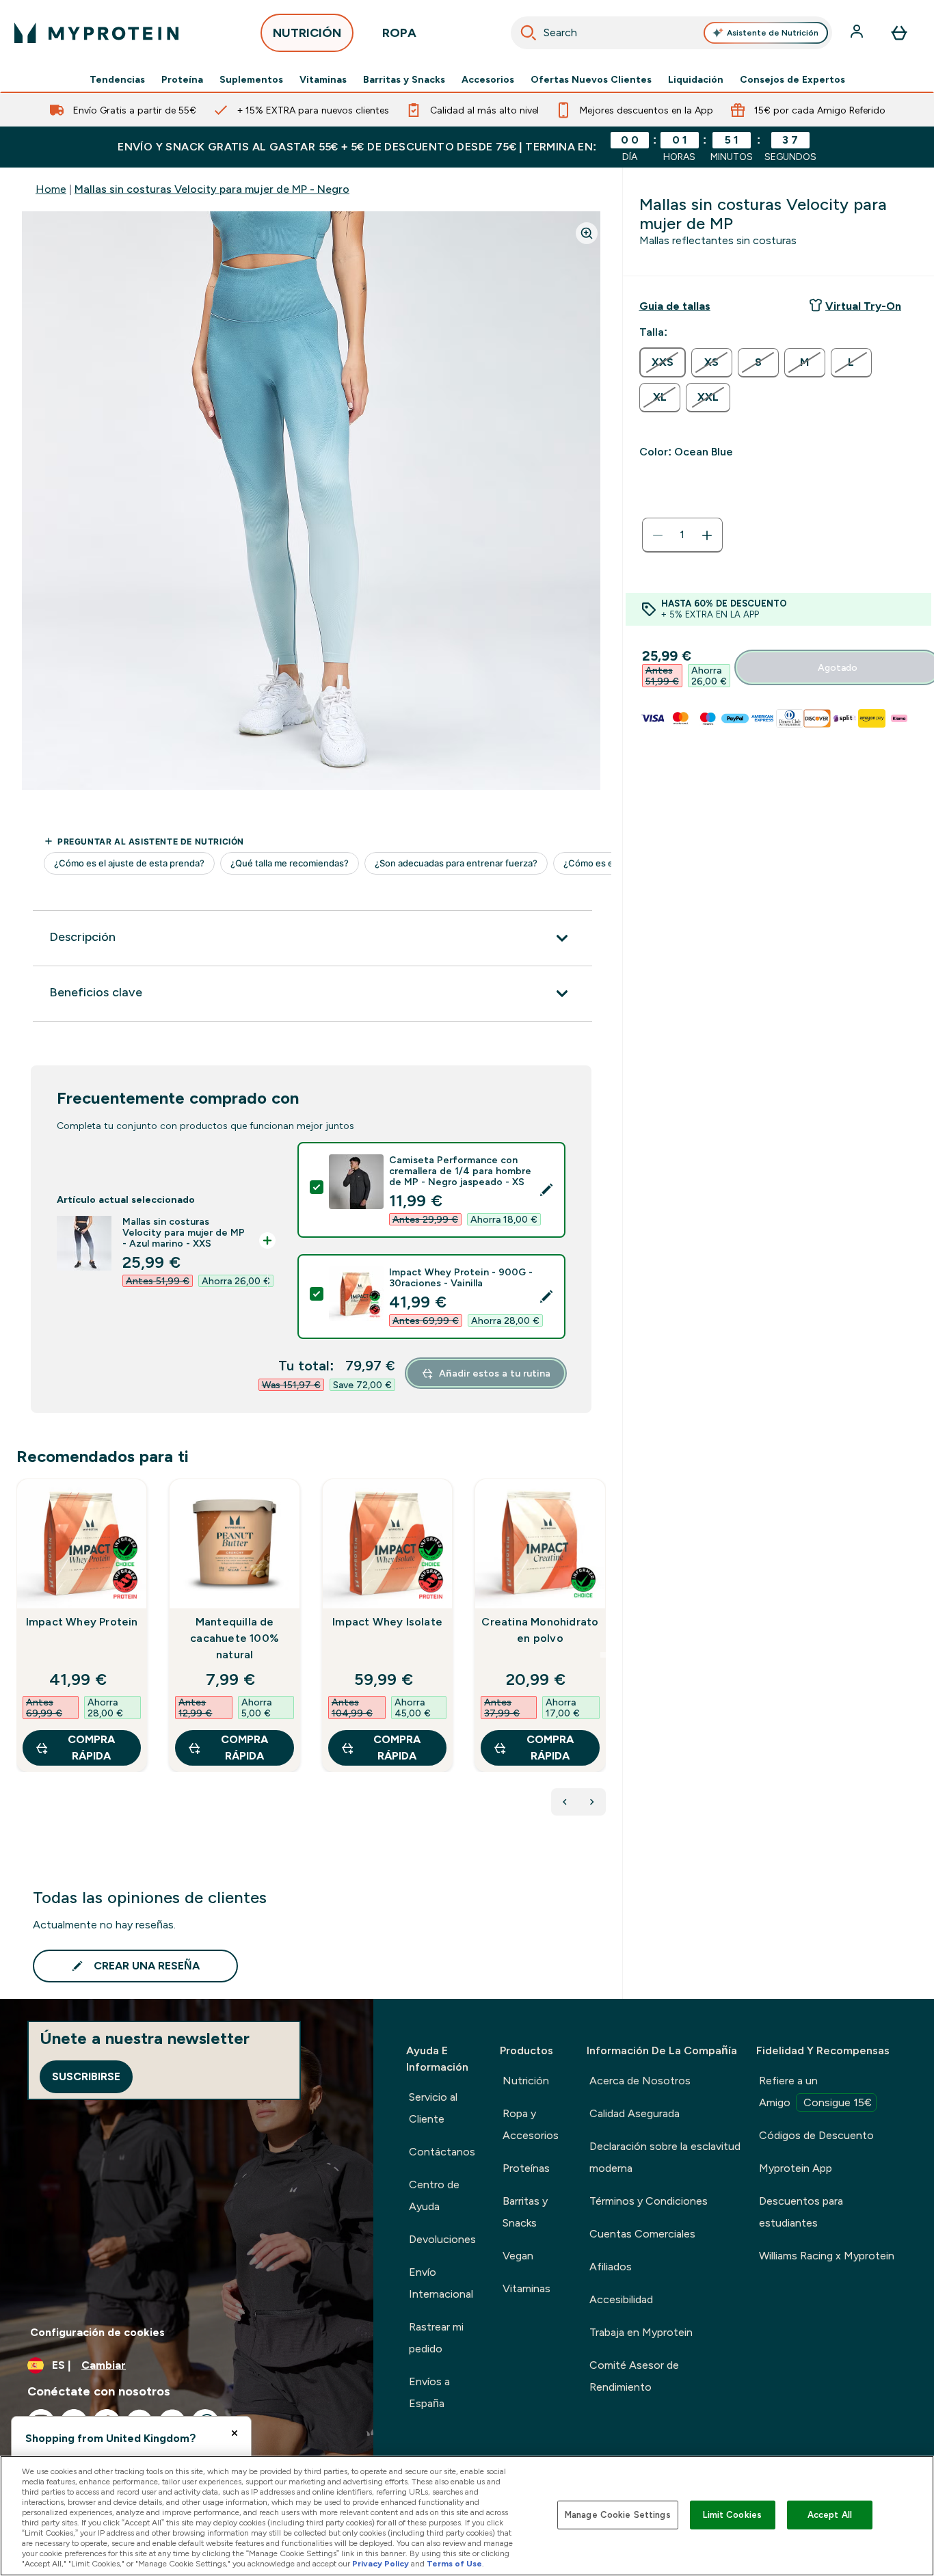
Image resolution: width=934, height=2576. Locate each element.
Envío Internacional (441, 2283)
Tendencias (117, 79)
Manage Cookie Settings (618, 2515)
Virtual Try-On (863, 306)
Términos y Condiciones (649, 2201)
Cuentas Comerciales (642, 2234)
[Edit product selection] (546, 1190)
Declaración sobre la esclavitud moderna (665, 2157)
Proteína (182, 79)
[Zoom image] (587, 233)
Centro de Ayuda (434, 2195)
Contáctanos (442, 2152)
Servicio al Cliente (433, 2108)
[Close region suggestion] (235, 2433)
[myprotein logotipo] (96, 33)
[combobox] (672, 33)
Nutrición (526, 2081)
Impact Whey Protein (82, 1622)
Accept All (830, 2515)
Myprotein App (796, 2168)
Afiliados (611, 2267)
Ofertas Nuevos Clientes (591, 79)
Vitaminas (323, 79)
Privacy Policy (381, 2564)
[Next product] (592, 1802)
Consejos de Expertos (792, 79)
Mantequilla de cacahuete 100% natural (235, 1638)
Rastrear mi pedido (436, 2338)
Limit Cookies (732, 2515)
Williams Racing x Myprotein (827, 2256)
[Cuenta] (858, 33)
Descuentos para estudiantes (801, 2212)
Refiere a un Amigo (815, 2092)
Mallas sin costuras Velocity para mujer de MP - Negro (212, 189)
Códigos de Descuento (816, 2135)
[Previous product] (565, 1802)
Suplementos (251, 79)
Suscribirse (86, 2076)
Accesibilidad (621, 2299)
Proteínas (526, 2168)
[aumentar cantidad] (707, 535)
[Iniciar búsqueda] (529, 33)
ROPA (399, 33)
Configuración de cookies (97, 2332)
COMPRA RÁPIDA (91, 1748)
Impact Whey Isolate (387, 1622)
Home (51, 189)
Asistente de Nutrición (773, 33)
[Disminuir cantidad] (658, 535)
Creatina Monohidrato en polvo (540, 1630)
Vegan (518, 2256)
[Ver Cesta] (899, 33)
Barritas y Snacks (404, 79)
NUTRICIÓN (307, 33)
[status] (682, 535)
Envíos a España (429, 2392)
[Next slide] (603, 1655)
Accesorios (488, 79)
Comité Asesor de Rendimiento (634, 2376)
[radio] (663, 362)
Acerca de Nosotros (640, 2081)
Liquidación (696, 79)
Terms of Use (454, 2564)
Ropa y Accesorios (531, 2124)
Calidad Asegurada (635, 2113)
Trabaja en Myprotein (641, 2332)
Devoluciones (442, 2239)
